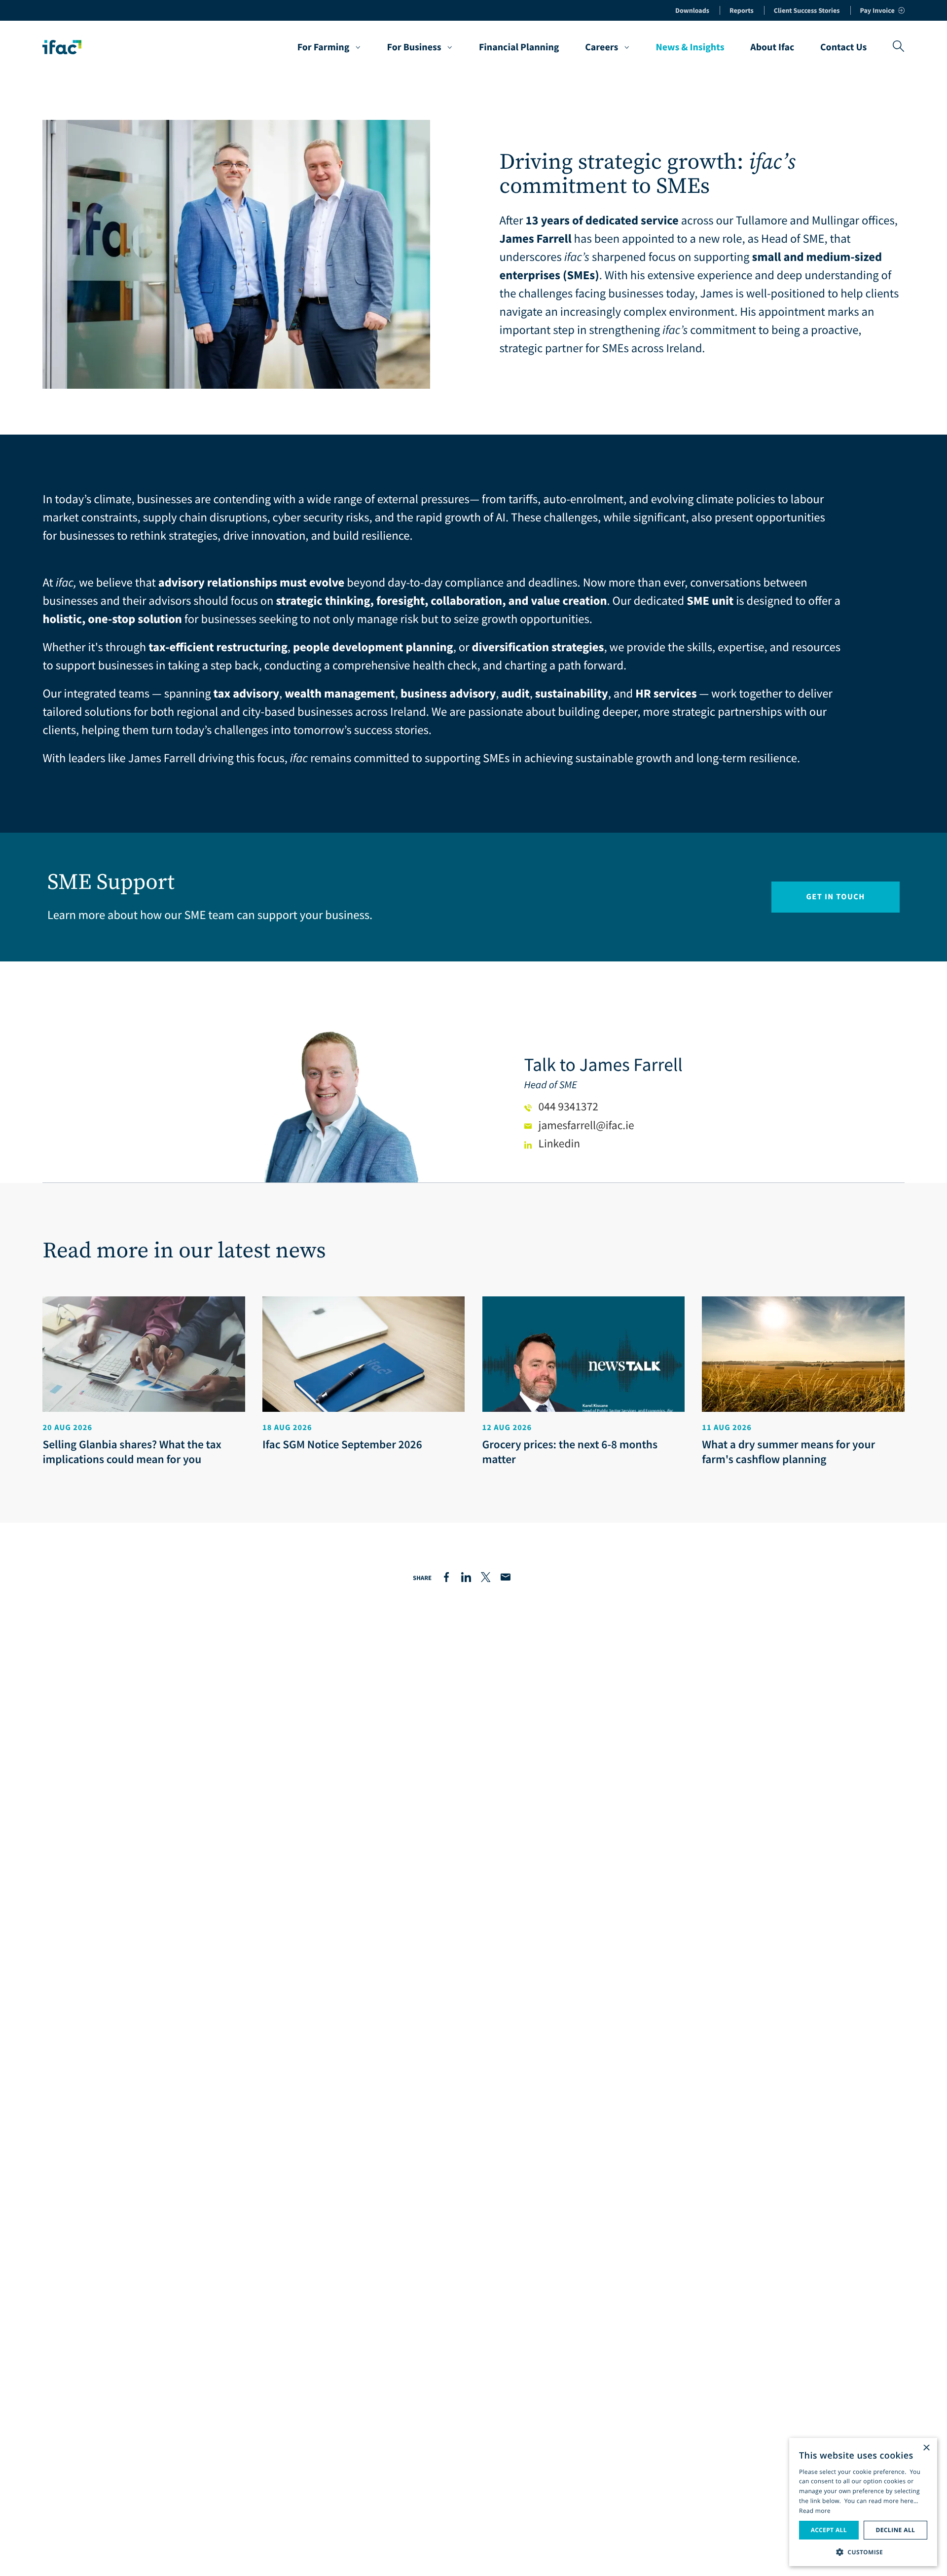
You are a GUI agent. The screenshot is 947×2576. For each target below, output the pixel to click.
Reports (742, 10)
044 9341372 (568, 1107)
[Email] (506, 1578)
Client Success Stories (807, 10)
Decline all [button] (895, 2530)
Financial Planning (519, 47)
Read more (815, 2511)
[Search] (898, 47)
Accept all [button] (829, 2530)
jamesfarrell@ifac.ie (586, 1125)
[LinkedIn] (466, 1578)
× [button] (926, 2448)
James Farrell (631, 1065)
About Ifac (772, 47)
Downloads (692, 10)
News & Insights (690, 47)
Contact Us (843, 47)
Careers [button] (601, 47)
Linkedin (559, 1144)
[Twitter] (486, 1578)
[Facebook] (446, 1578)
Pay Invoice (877, 10)
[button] (863, 2551)
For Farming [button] (324, 47)
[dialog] (863, 2502)
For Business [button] (414, 47)
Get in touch (835, 897)
